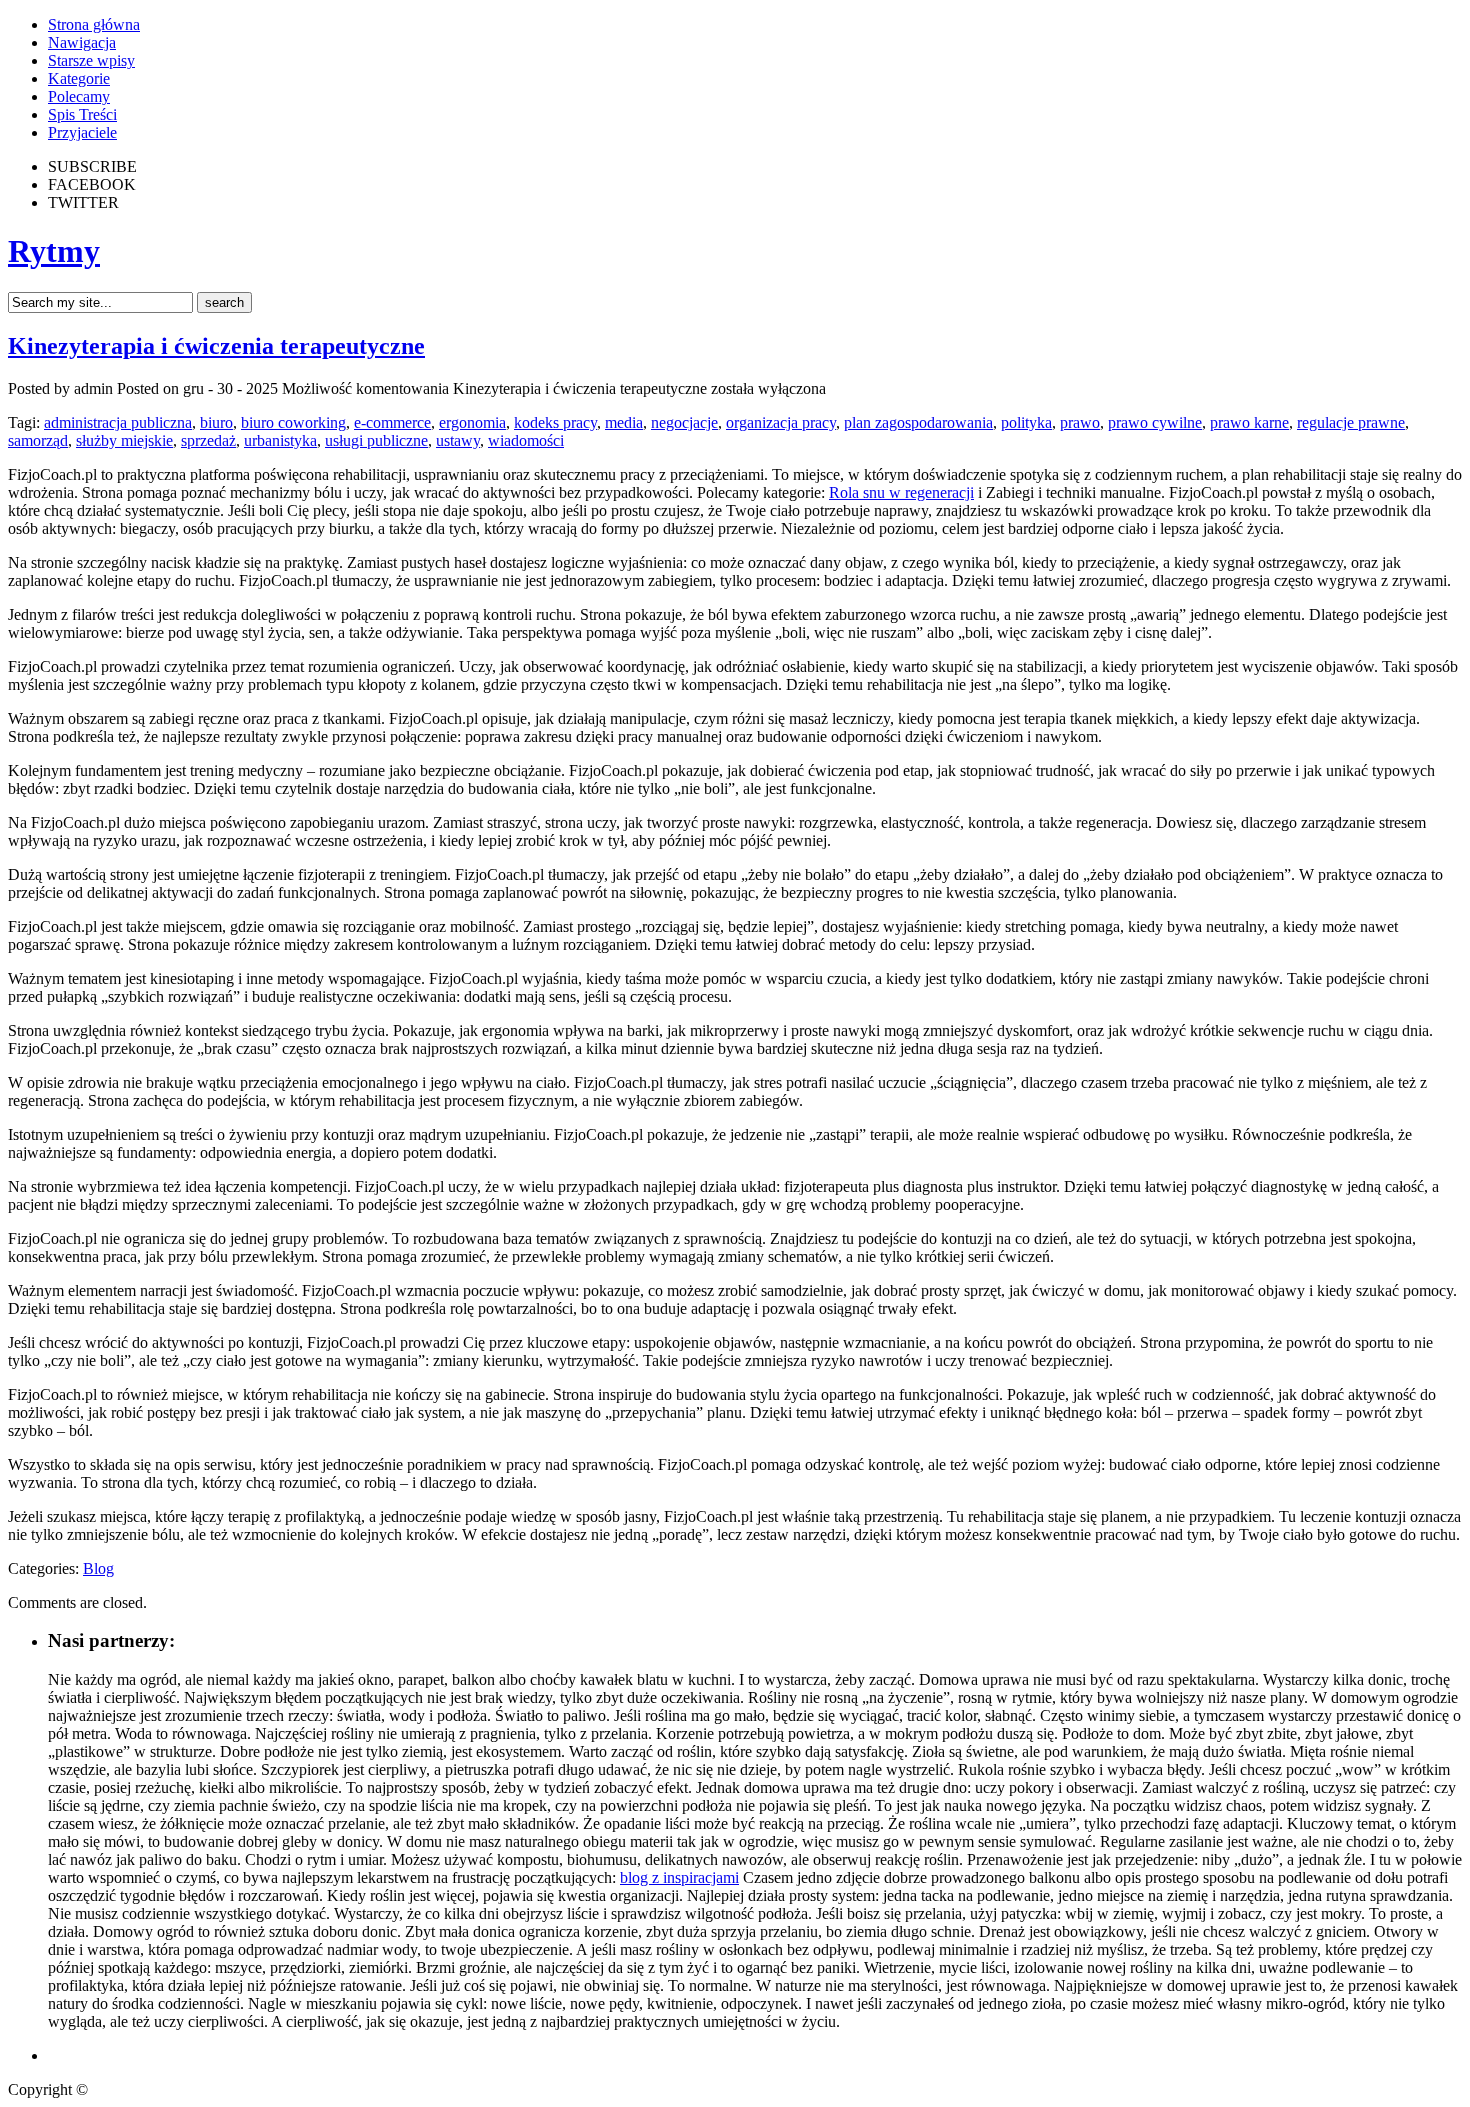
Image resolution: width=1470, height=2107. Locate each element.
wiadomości (526, 440)
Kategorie (79, 78)
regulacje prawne (1351, 422)
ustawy (458, 440)
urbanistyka (280, 440)
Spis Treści (82, 114)
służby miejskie (124, 440)
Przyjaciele (82, 132)
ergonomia (472, 422)
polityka (1026, 422)
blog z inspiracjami (679, 1877)
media (624, 422)
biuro (216, 422)
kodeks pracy (555, 422)
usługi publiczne (376, 440)
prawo (1080, 422)
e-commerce (392, 422)
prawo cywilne (1155, 422)
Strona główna (94, 24)
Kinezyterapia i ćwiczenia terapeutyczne (216, 346)
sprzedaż (208, 440)
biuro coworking (293, 422)
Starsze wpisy (91, 60)
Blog (98, 1568)
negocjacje (684, 422)
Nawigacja (82, 42)
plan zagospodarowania (918, 422)
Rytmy (54, 251)
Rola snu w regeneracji (901, 492)
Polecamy (79, 96)
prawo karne (1249, 422)
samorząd (38, 440)
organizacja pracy (781, 422)
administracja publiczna (118, 422)
